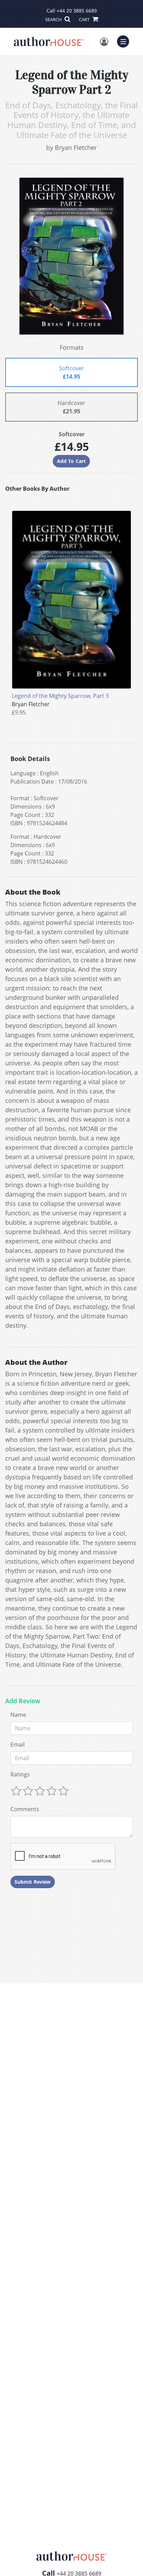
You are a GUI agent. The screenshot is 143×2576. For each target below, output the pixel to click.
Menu (125, 41)
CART (85, 19)
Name (18, 1715)
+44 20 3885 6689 (77, 11)
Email (18, 1745)
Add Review (23, 1701)
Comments (25, 1809)
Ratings (20, 1774)
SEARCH (54, 19)
